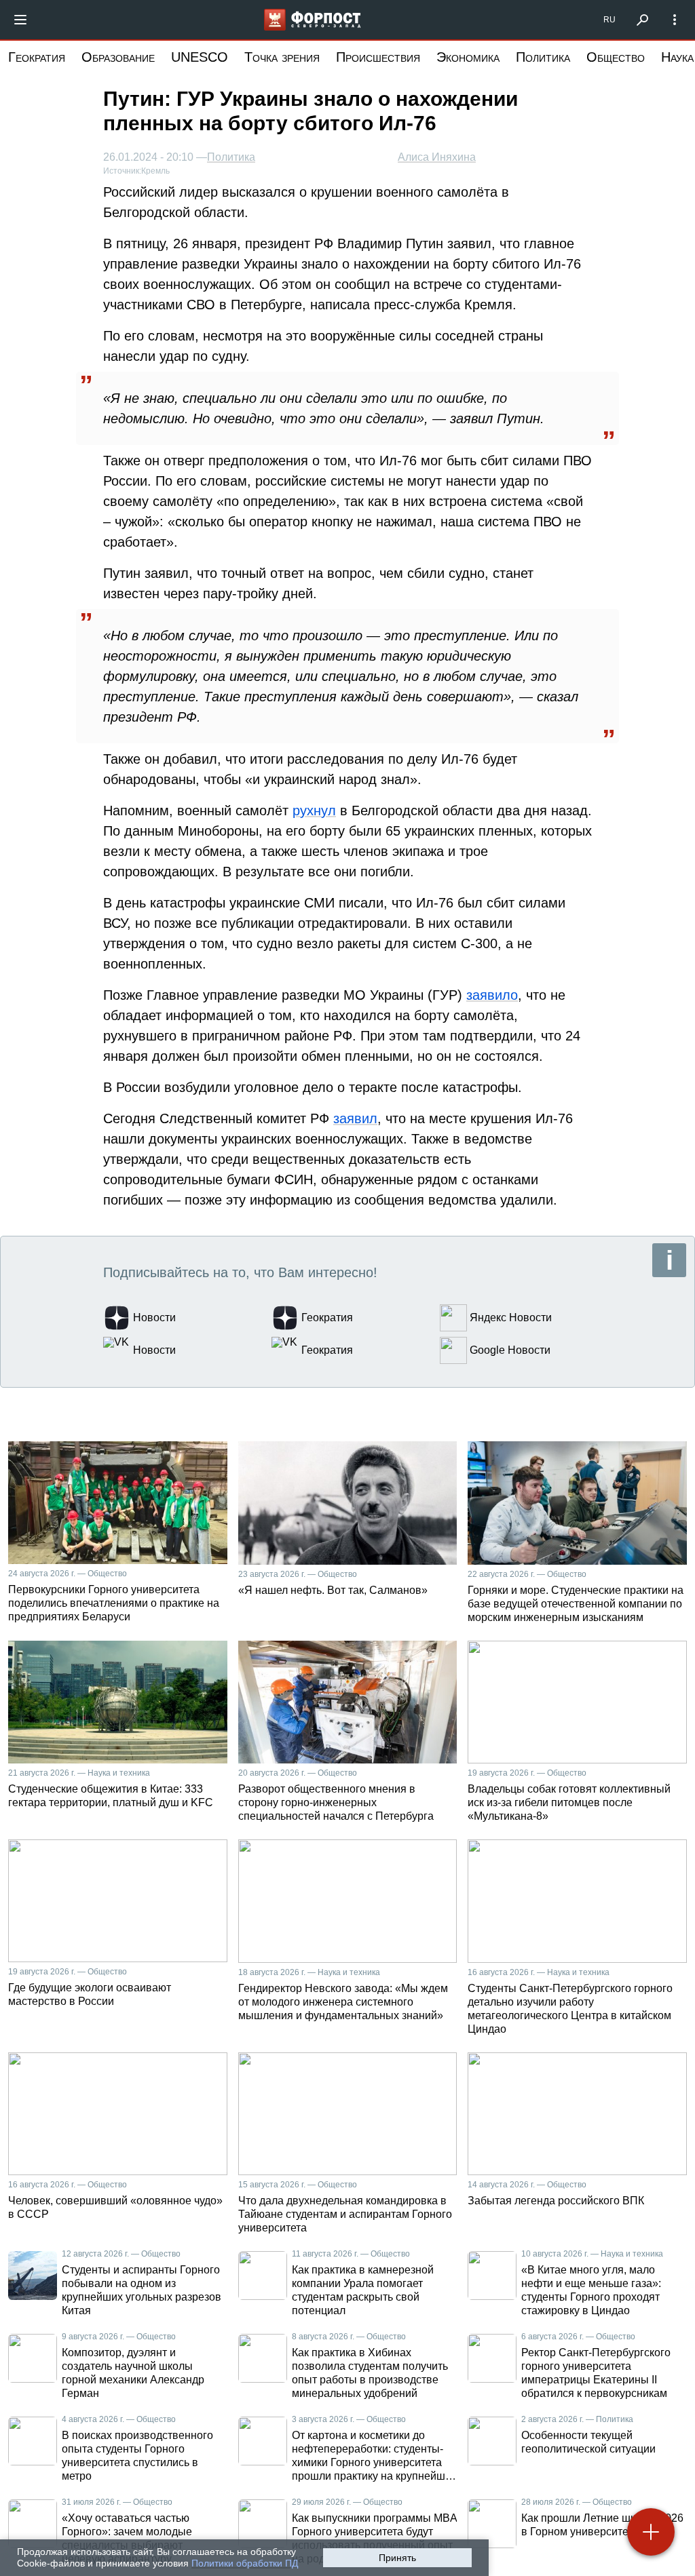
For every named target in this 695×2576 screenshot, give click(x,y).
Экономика (468, 57)
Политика (543, 57)
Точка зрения (282, 57)
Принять (397, 2558)
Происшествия (378, 57)
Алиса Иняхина (437, 157)
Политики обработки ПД (245, 2563)
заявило (492, 995)
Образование (118, 57)
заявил (355, 1118)
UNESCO (200, 57)
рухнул (314, 811)
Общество (616, 57)
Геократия (37, 57)
